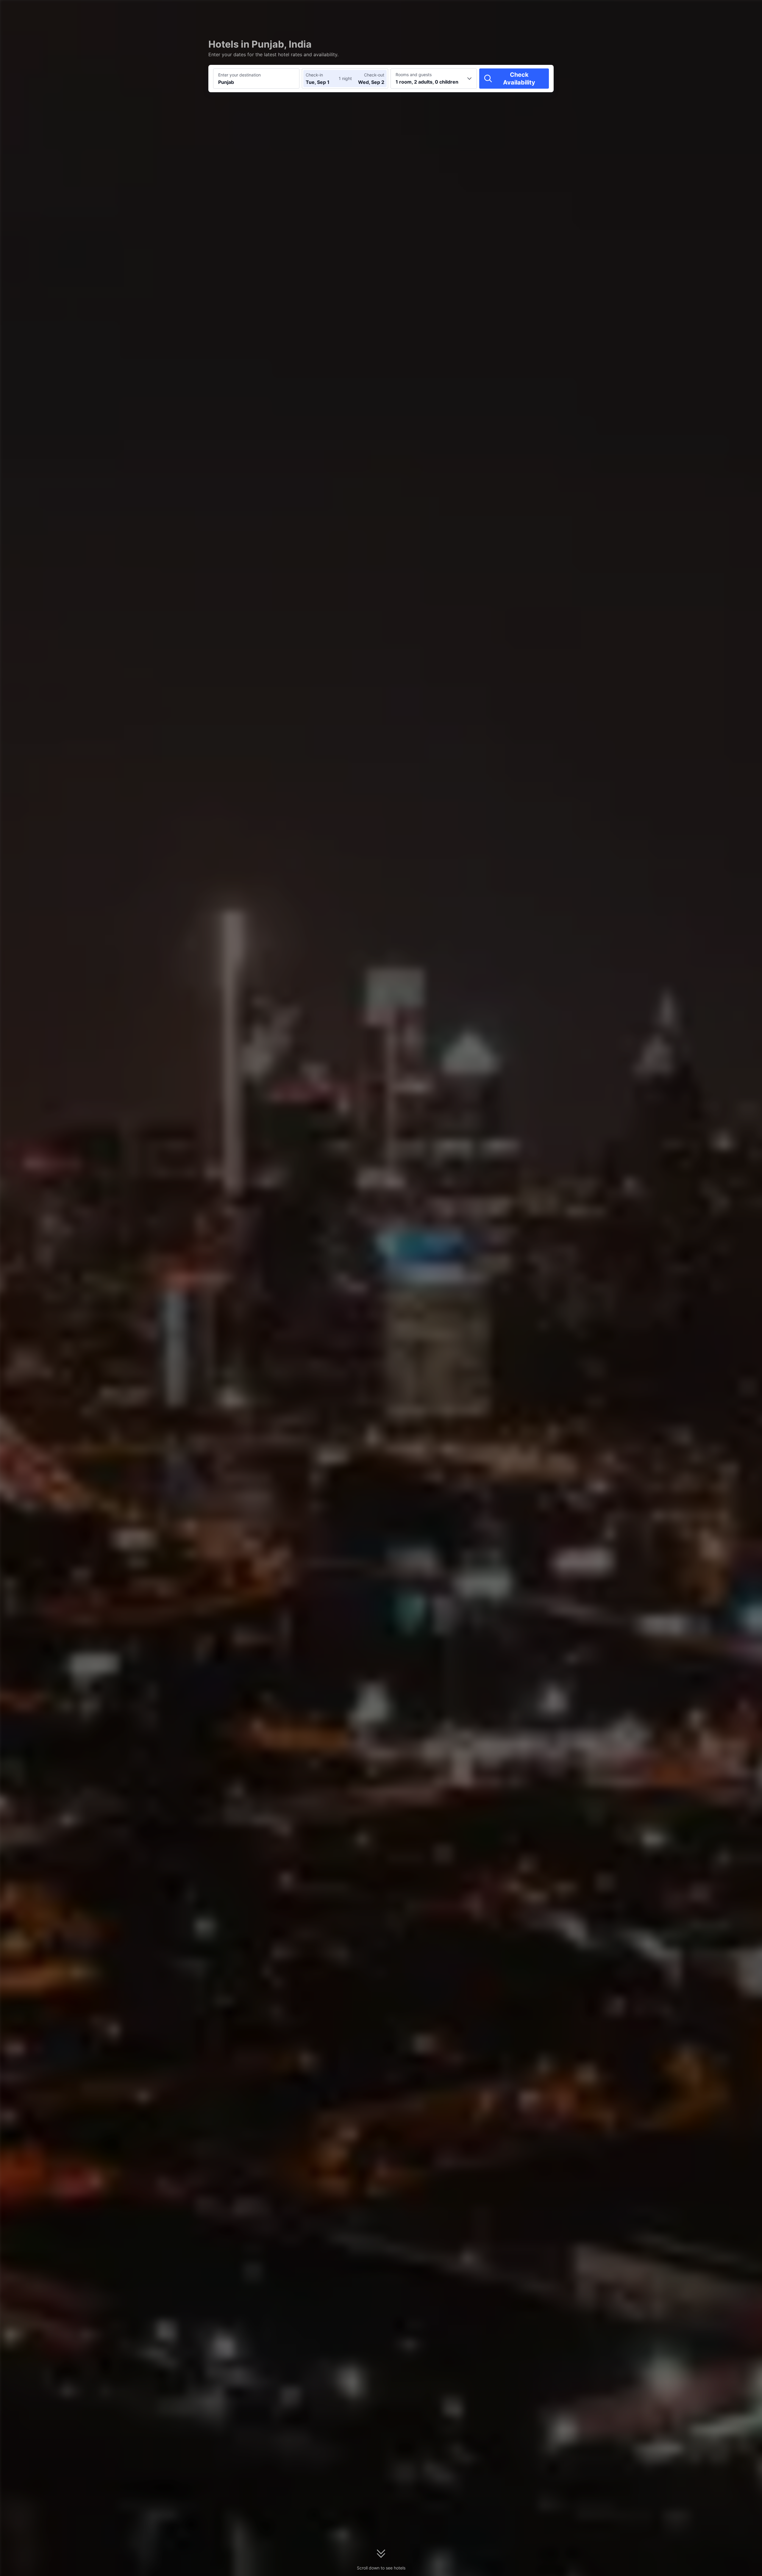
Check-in (314, 75)
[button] (626, 10)
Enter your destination (239, 75)
